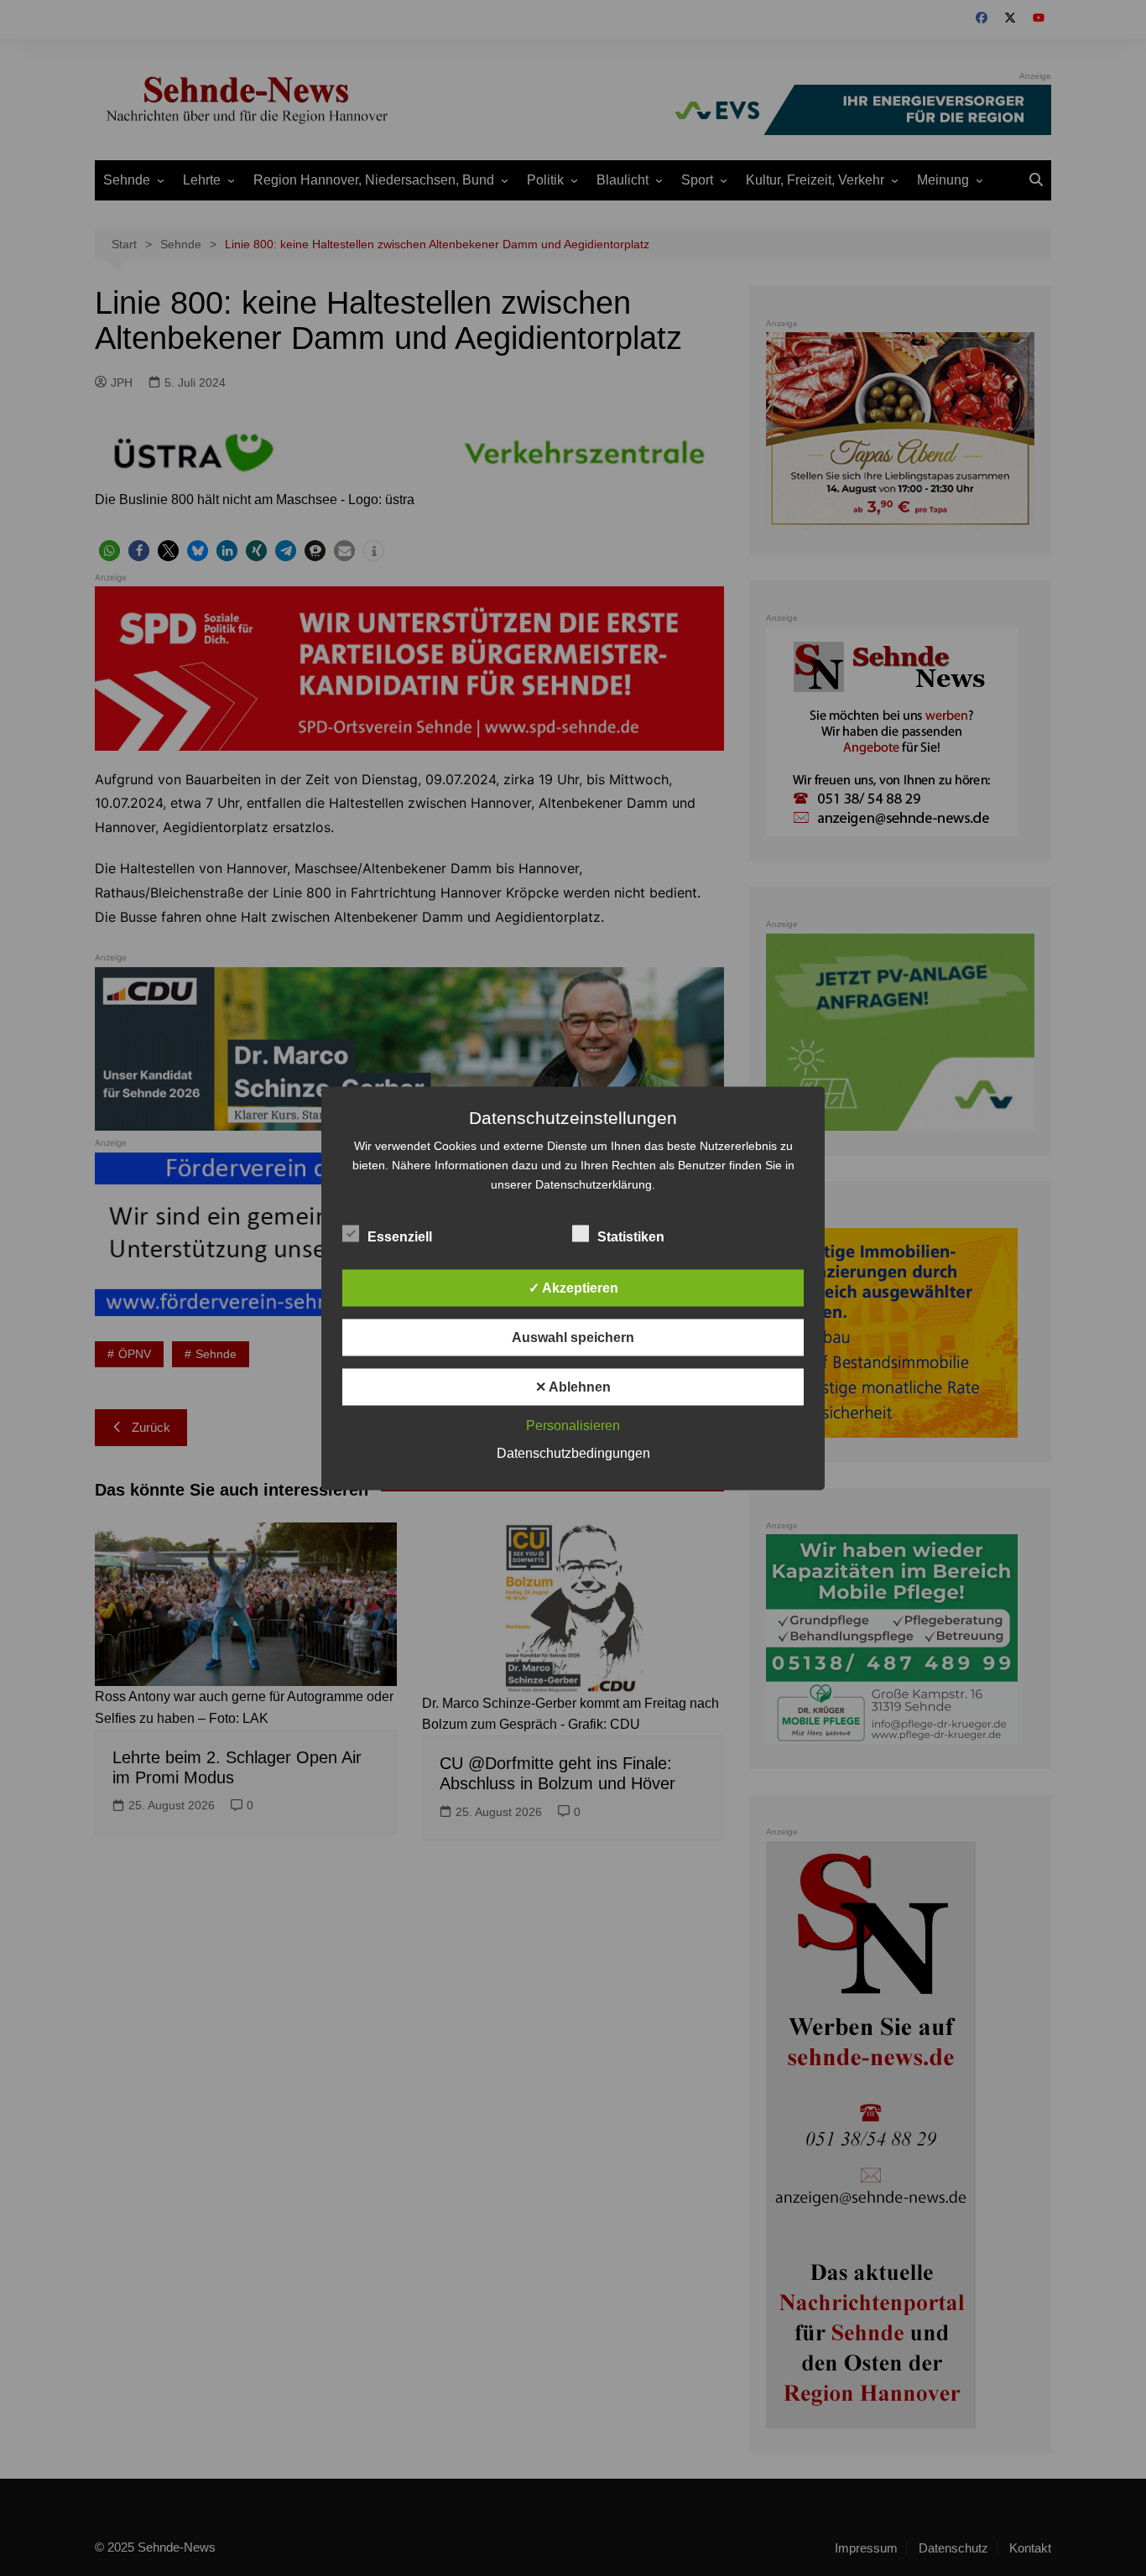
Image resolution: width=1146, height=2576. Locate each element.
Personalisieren (573, 1425)
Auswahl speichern (573, 1337)
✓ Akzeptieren (573, 1287)
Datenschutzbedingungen (573, 1452)
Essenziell (400, 1236)
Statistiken (631, 1236)
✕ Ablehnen (573, 1386)
